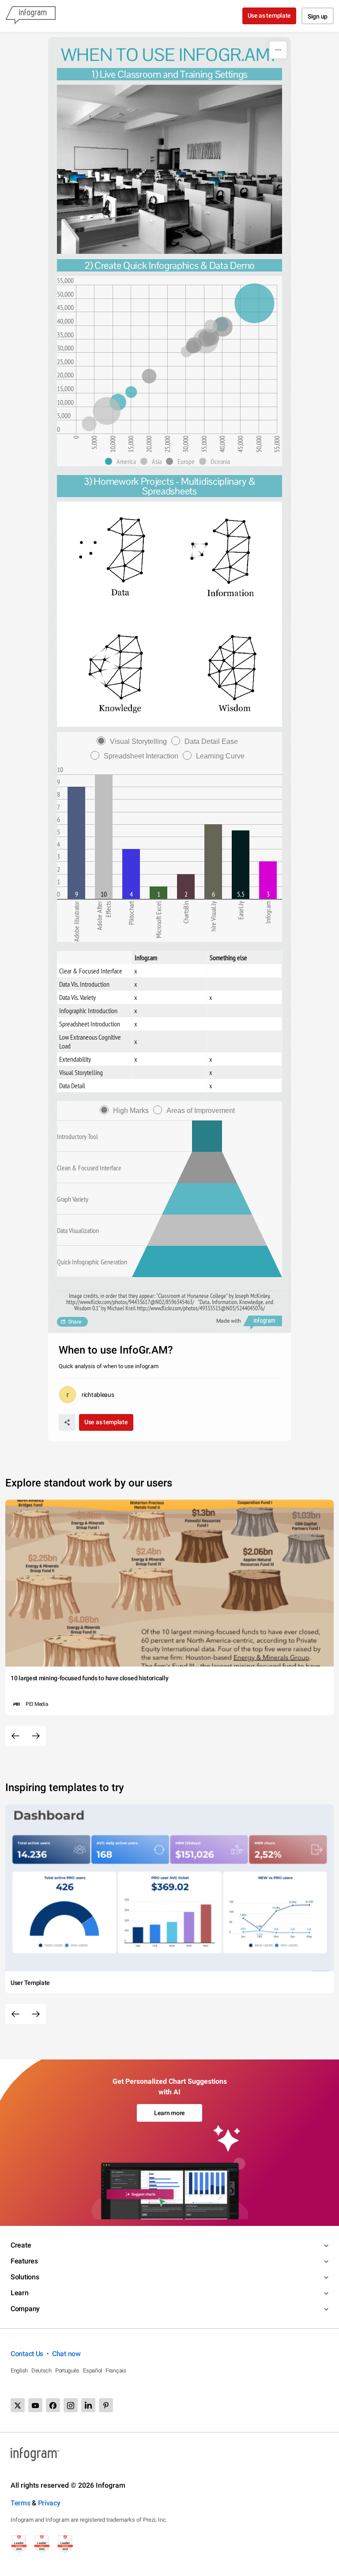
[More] (278, 50)
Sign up (318, 16)
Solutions (25, 2277)
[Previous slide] (15, 1736)
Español (92, 2370)
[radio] (134, 741)
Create (21, 2245)
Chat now (66, 2354)
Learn (20, 2293)
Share (75, 1322)
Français (116, 2370)
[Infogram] (30, 16)
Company (25, 2309)
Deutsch (41, 2370)
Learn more (169, 2113)
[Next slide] (36, 1736)
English (19, 2370)
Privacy (49, 2503)
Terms (21, 2503)
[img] (254, 303)
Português (67, 2370)
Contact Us (27, 2354)
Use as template (269, 15)
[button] (123, 461)
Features (24, 2261)
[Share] (67, 1422)
